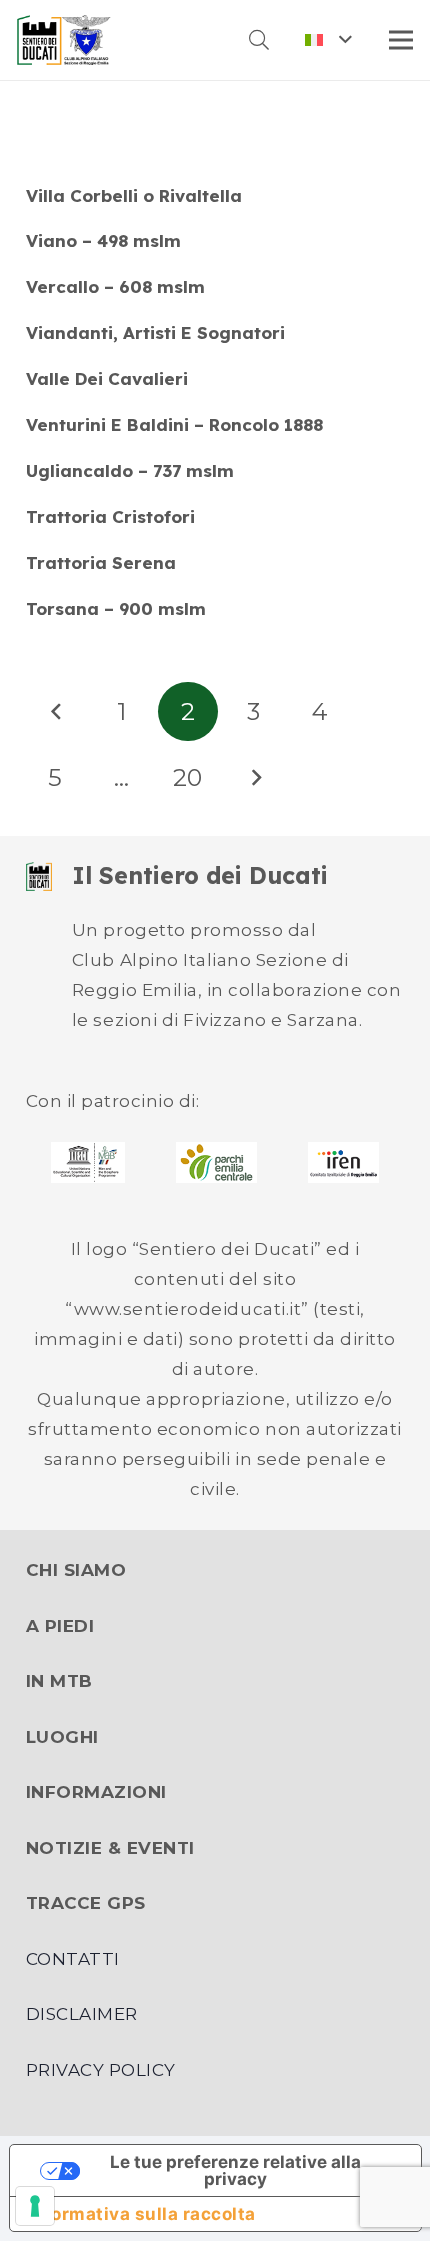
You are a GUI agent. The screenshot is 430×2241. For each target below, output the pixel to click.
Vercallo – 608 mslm (115, 286)
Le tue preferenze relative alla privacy (235, 2170)
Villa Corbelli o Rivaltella (134, 195)
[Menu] (400, 40)
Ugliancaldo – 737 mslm (130, 470)
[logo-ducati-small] (39, 877)
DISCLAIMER (82, 2014)
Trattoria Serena (101, 562)
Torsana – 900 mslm (116, 608)
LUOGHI (62, 1737)
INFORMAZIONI (96, 1792)
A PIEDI (60, 1626)
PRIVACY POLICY (101, 2070)
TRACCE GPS (86, 1903)
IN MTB (59, 1681)
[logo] (64, 40)
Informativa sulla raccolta (141, 2214)
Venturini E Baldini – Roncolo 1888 (174, 424)
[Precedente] (56, 712)
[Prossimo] (254, 778)
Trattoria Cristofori (110, 516)
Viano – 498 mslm (103, 240)
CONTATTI (73, 1959)
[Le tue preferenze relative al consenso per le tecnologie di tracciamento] (35, 2206)
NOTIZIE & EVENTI (110, 1848)
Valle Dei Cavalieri (107, 378)
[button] (259, 40)
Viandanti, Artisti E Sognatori (155, 332)
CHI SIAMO (76, 1570)
